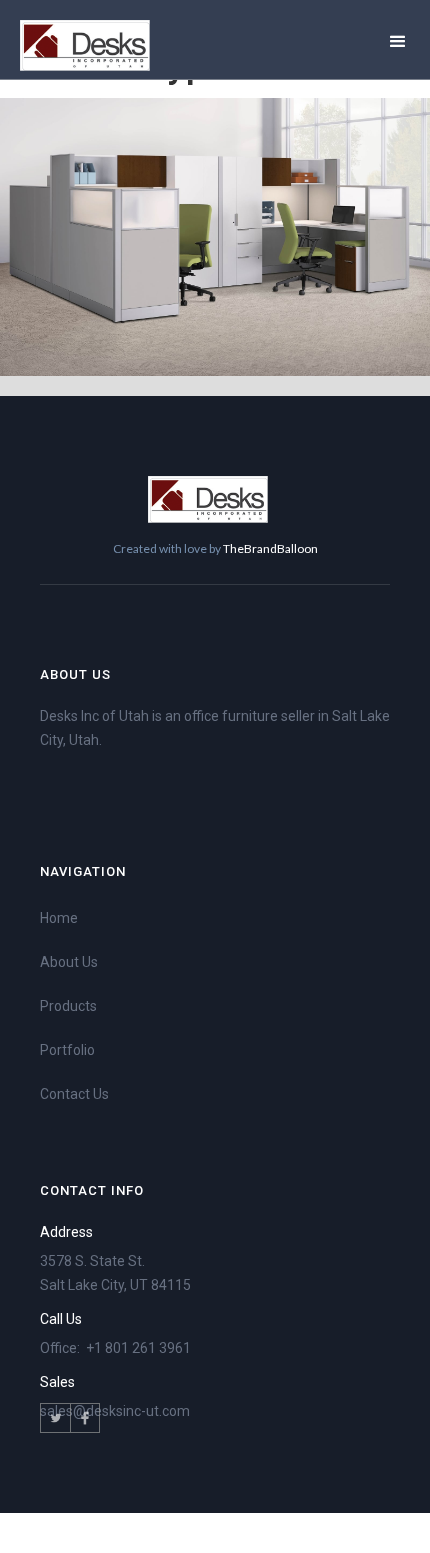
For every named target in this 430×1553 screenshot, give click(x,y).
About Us (69, 962)
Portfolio (67, 1050)
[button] (398, 39)
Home (59, 918)
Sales (57, 1382)
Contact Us (74, 1094)
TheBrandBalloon (270, 548)
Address (66, 1232)
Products (68, 1006)
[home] (85, 45)
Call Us (61, 1319)
